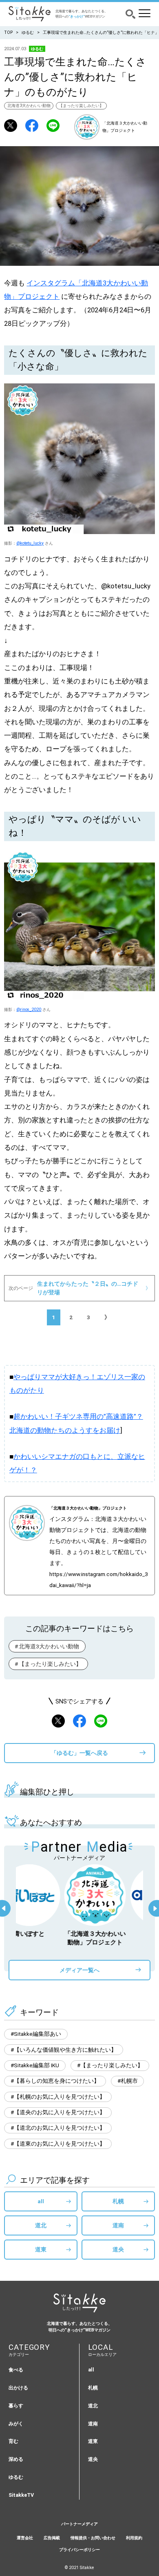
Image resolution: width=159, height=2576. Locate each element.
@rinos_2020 (29, 1010)
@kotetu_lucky (30, 543)
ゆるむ (28, 32)
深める (16, 2459)
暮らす (16, 2406)
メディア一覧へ (79, 1970)
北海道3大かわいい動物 (29, 106)
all (41, 2201)
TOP (8, 32)
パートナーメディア (79, 2524)
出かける (18, 2388)
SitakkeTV (21, 2495)
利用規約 (134, 2538)
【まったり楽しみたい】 (81, 106)
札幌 (118, 2201)
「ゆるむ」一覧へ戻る (79, 1753)
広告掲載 (52, 2538)
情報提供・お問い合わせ (93, 2538)
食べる (16, 2370)
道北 (41, 2225)
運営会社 (25, 2538)
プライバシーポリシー (79, 2550)
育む (13, 2441)
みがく (16, 2423)
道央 (118, 2249)
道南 (118, 2225)
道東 (41, 2249)
